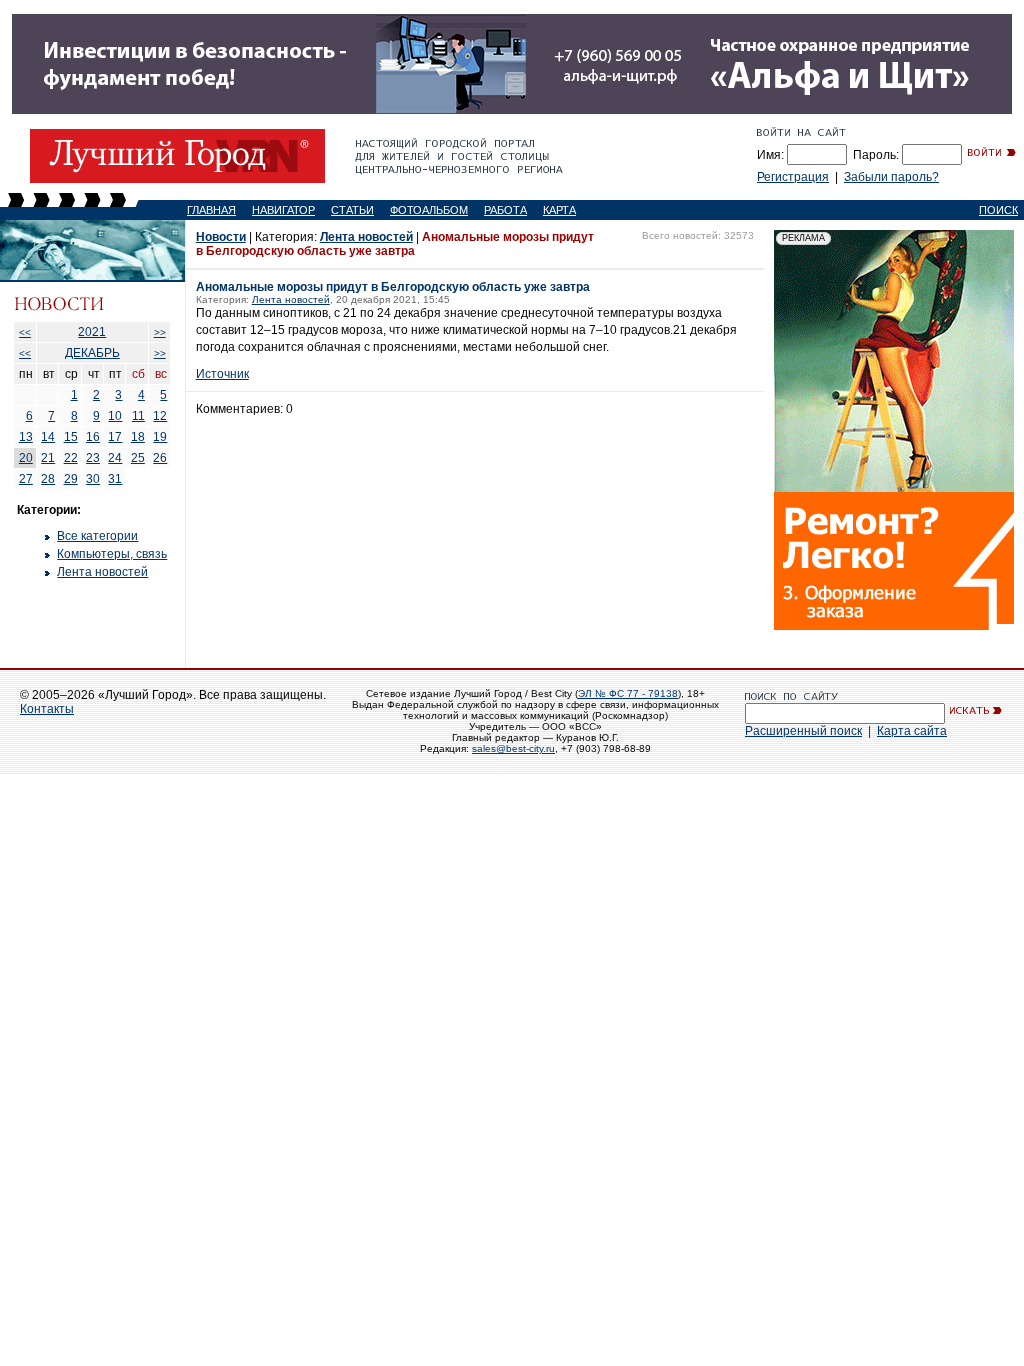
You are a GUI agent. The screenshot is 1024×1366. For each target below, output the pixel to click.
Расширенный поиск (803, 731)
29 (71, 479)
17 (115, 437)
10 (115, 416)
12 (160, 416)
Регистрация (793, 177)
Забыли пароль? (891, 177)
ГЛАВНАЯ (211, 210)
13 (26, 437)
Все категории (97, 536)
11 (138, 416)
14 (48, 437)
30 (93, 479)
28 (48, 479)
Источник (222, 374)
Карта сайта (912, 731)
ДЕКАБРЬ (92, 353)
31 (115, 479)
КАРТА (559, 210)
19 (160, 437)
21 (48, 458)
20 (26, 458)
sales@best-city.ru (513, 748)
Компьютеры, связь (112, 554)
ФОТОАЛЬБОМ (429, 210)
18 (138, 437)
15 (71, 437)
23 (93, 458)
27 (26, 479)
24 (115, 458)
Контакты (47, 709)
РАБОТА (505, 210)
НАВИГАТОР (283, 210)
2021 (92, 332)
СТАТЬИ (352, 210)
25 (138, 458)
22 (71, 458)
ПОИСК (998, 210)
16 (93, 437)
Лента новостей (102, 572)
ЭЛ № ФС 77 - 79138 (628, 693)
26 (160, 458)
